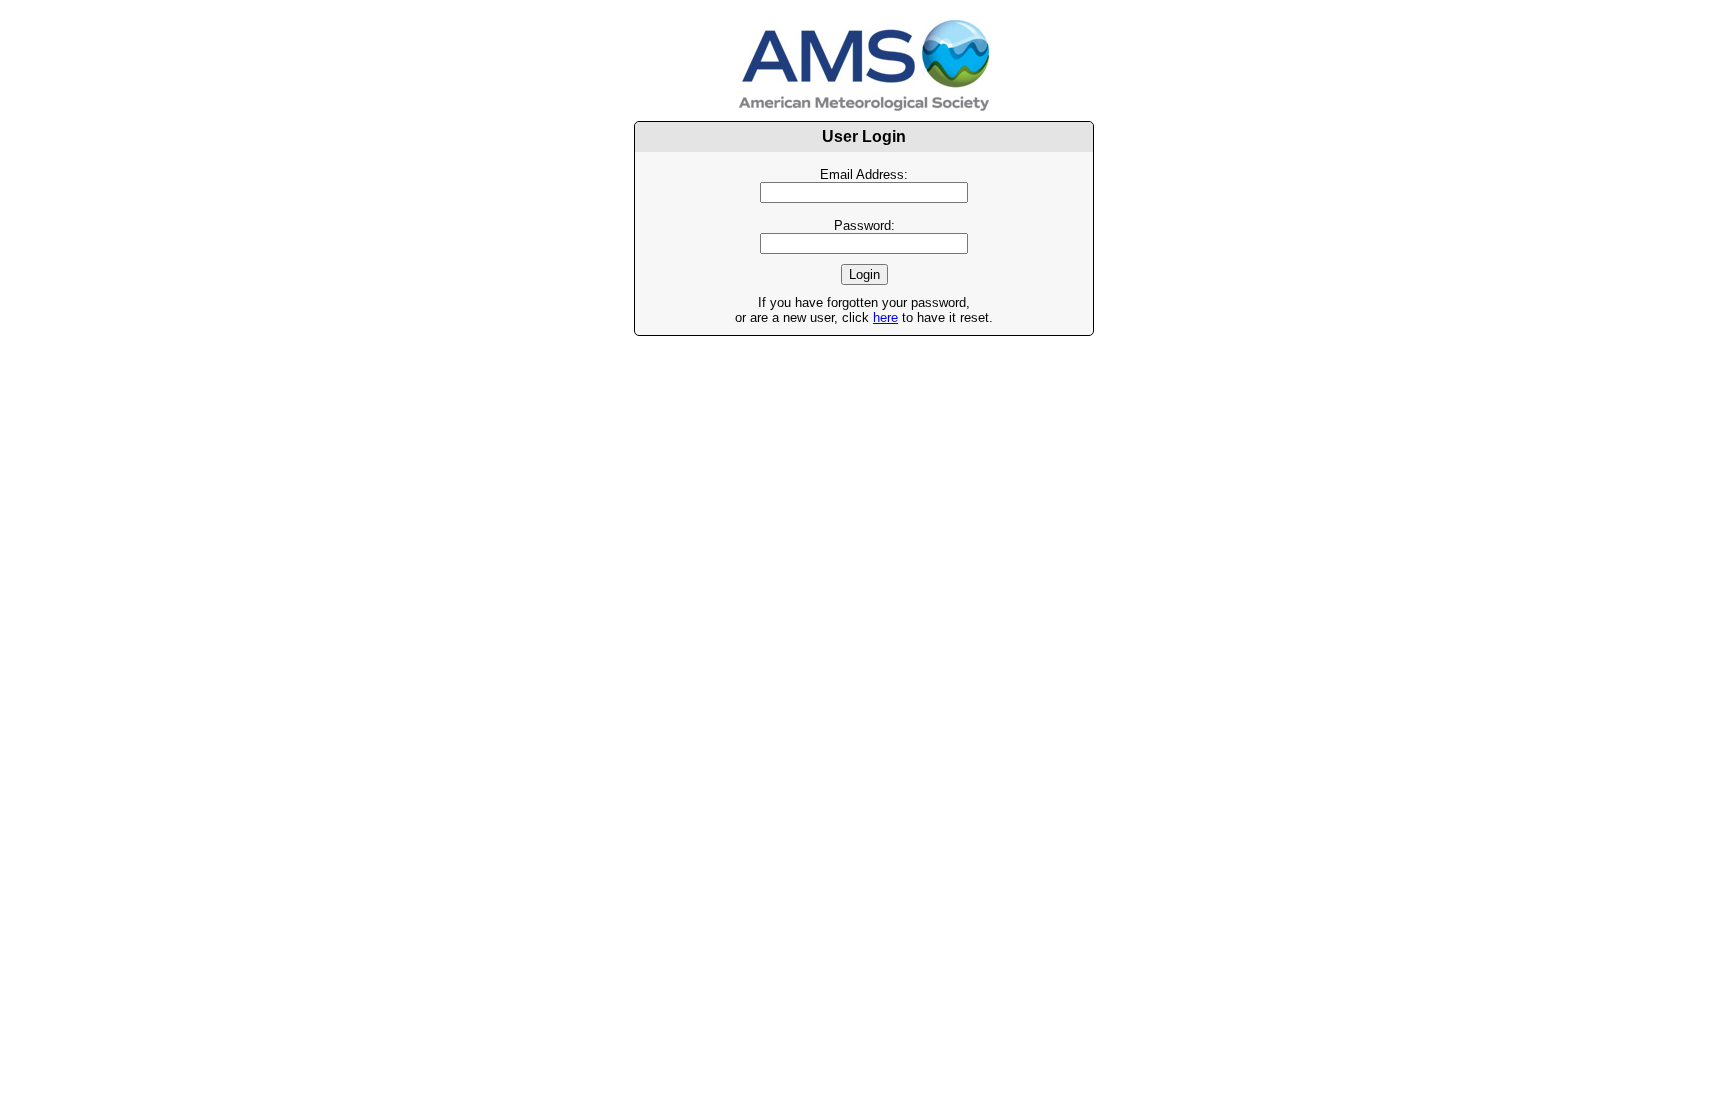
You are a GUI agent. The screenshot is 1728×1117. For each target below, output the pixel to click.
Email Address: (864, 174)
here (885, 317)
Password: (864, 225)
